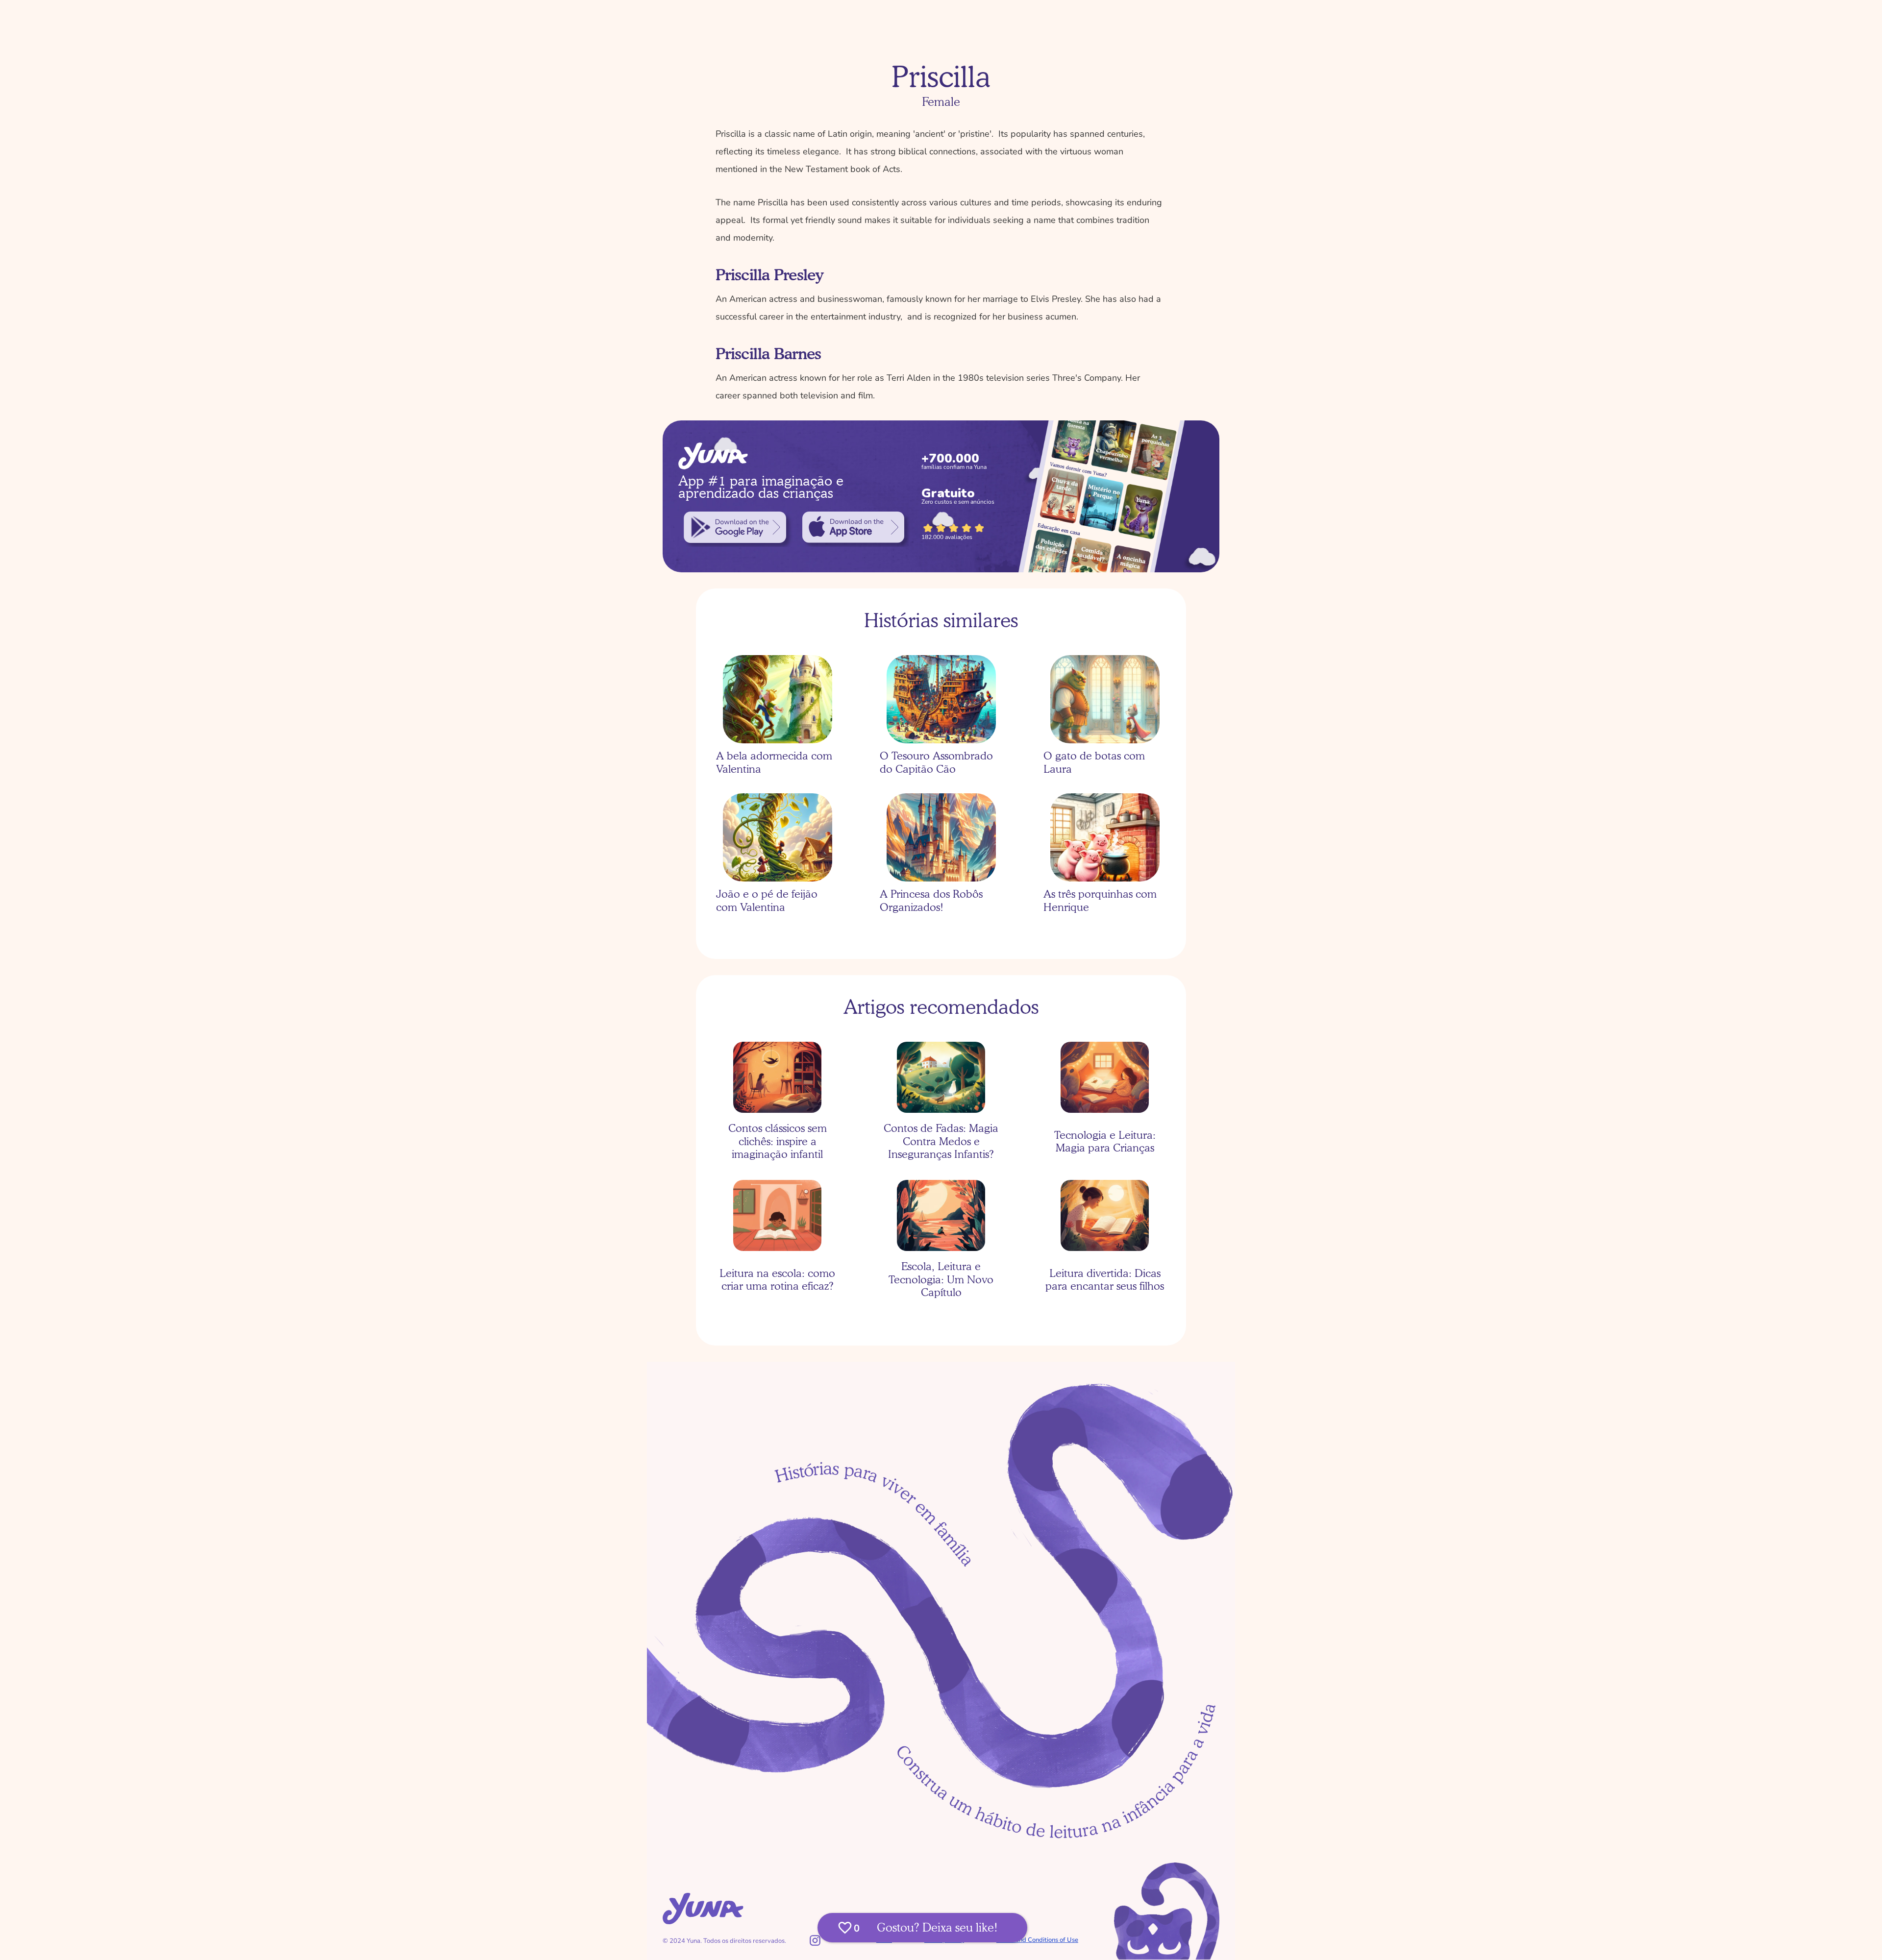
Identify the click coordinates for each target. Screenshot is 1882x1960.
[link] (735, 527)
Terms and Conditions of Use (1037, 1940)
